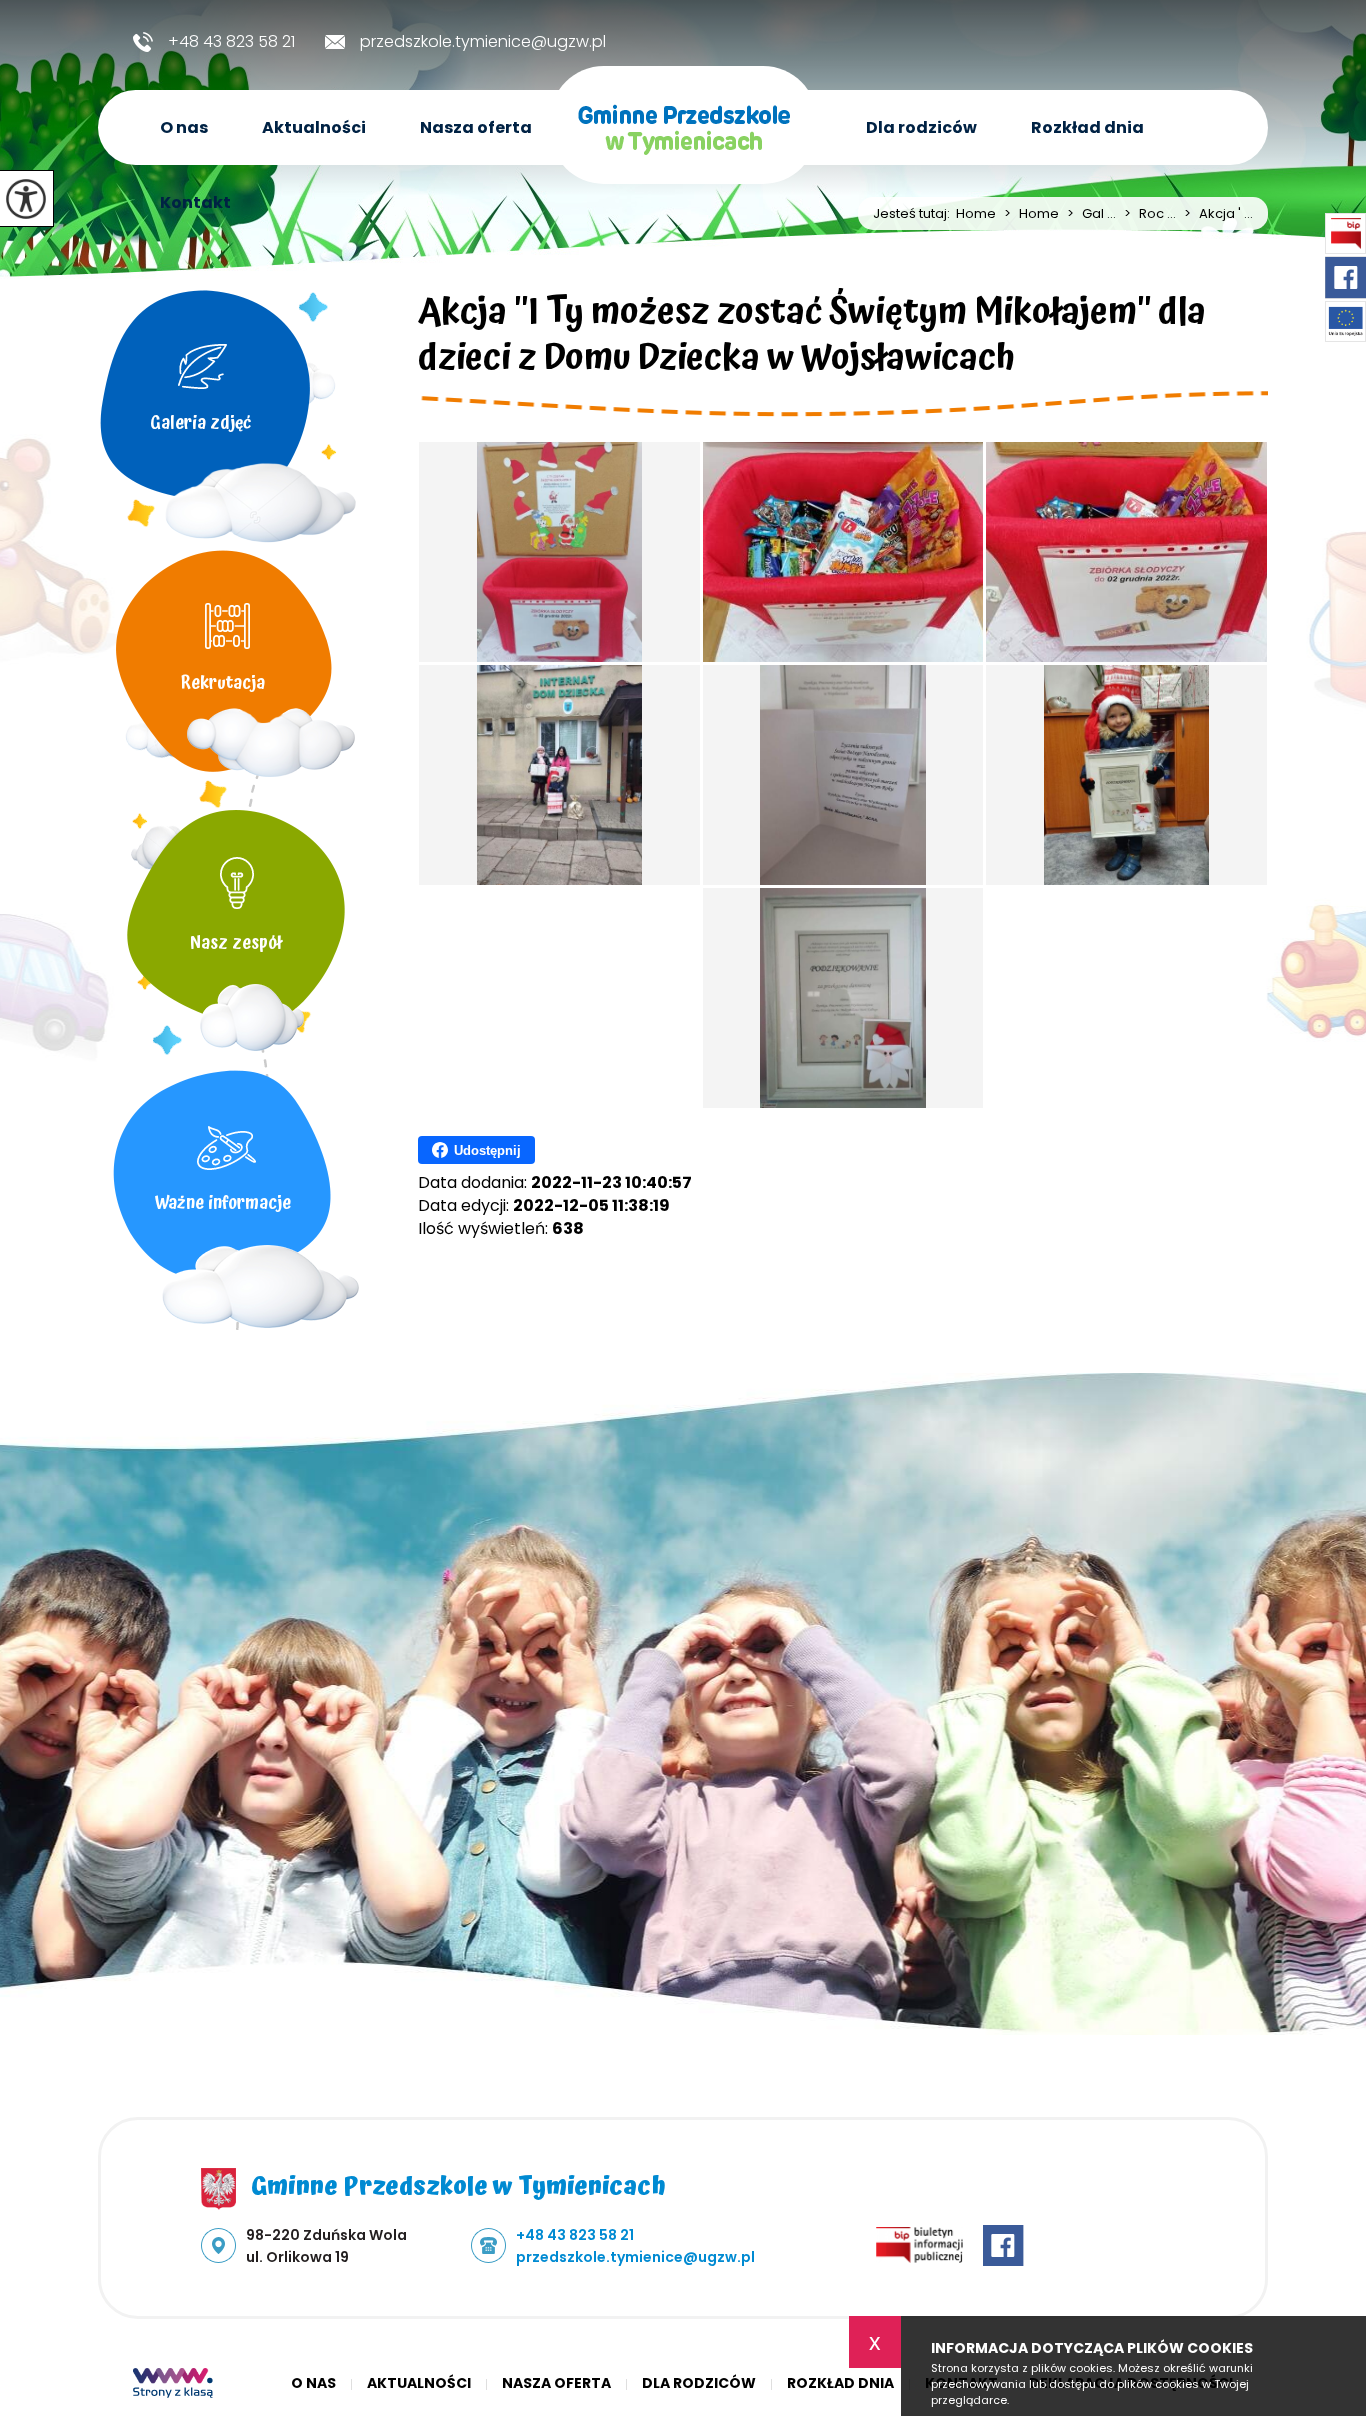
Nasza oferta (476, 127)
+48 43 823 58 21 (231, 42)
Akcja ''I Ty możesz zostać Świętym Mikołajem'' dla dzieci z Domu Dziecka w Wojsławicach (812, 339)
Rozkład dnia (1087, 127)
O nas (184, 127)
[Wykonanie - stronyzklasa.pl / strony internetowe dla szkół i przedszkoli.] (173, 2385)
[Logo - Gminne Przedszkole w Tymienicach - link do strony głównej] (683, 134)
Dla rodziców (921, 127)
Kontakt (195, 202)
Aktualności (314, 127)
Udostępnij (487, 1150)
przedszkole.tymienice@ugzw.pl (483, 42)
